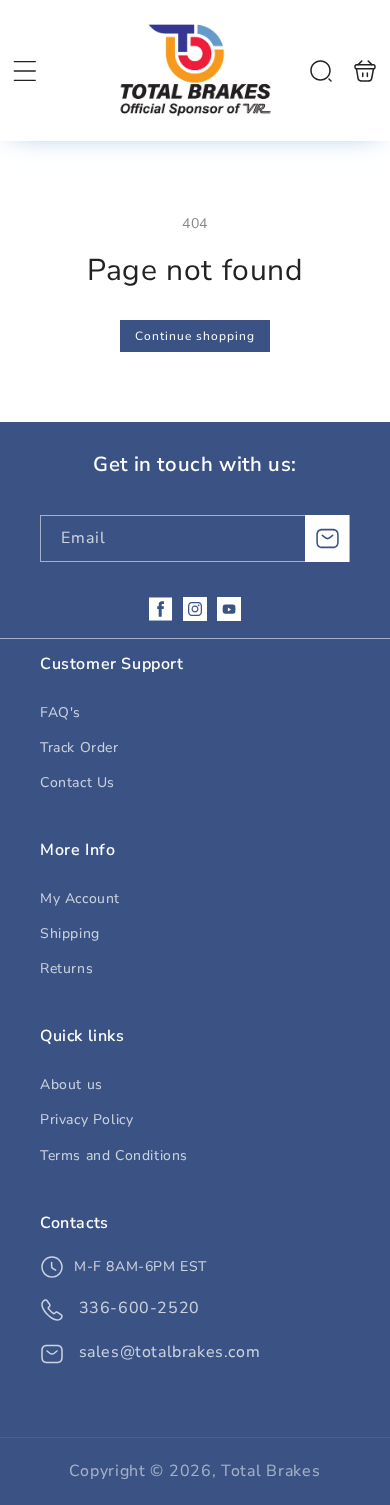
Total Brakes (270, 1471)
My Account (80, 898)
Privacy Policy (86, 1119)
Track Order (79, 747)
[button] (25, 71)
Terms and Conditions (114, 1155)
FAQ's (60, 712)
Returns (66, 968)
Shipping (70, 933)
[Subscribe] (327, 538)
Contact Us (77, 782)
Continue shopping (195, 336)
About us (71, 1084)
